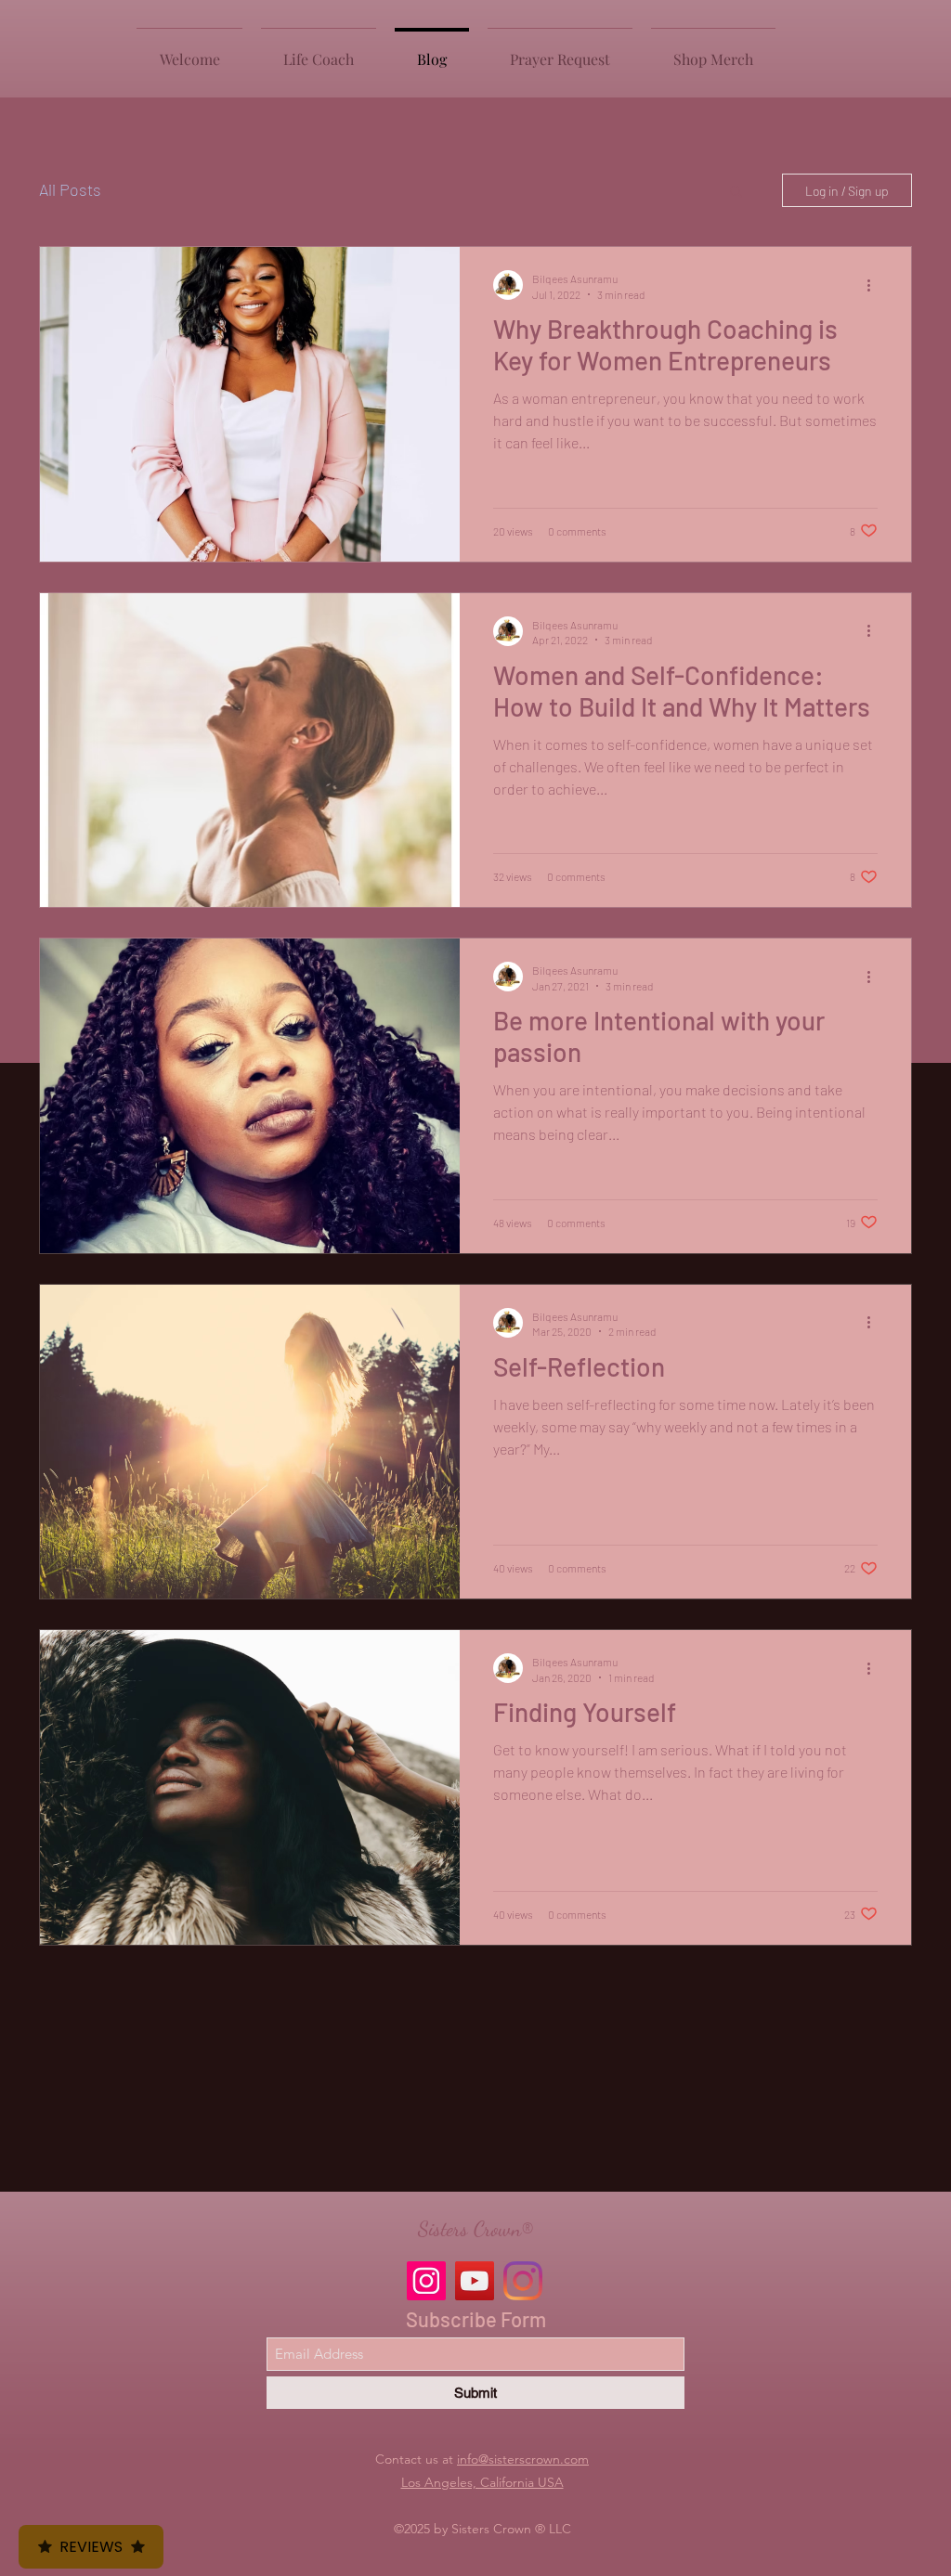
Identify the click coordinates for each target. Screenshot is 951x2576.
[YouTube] (475, 2281)
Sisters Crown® (475, 2229)
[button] (736, 193)
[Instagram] (426, 2281)
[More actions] (875, 285)
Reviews (91, 2547)
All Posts (70, 189)
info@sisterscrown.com (523, 2459)
